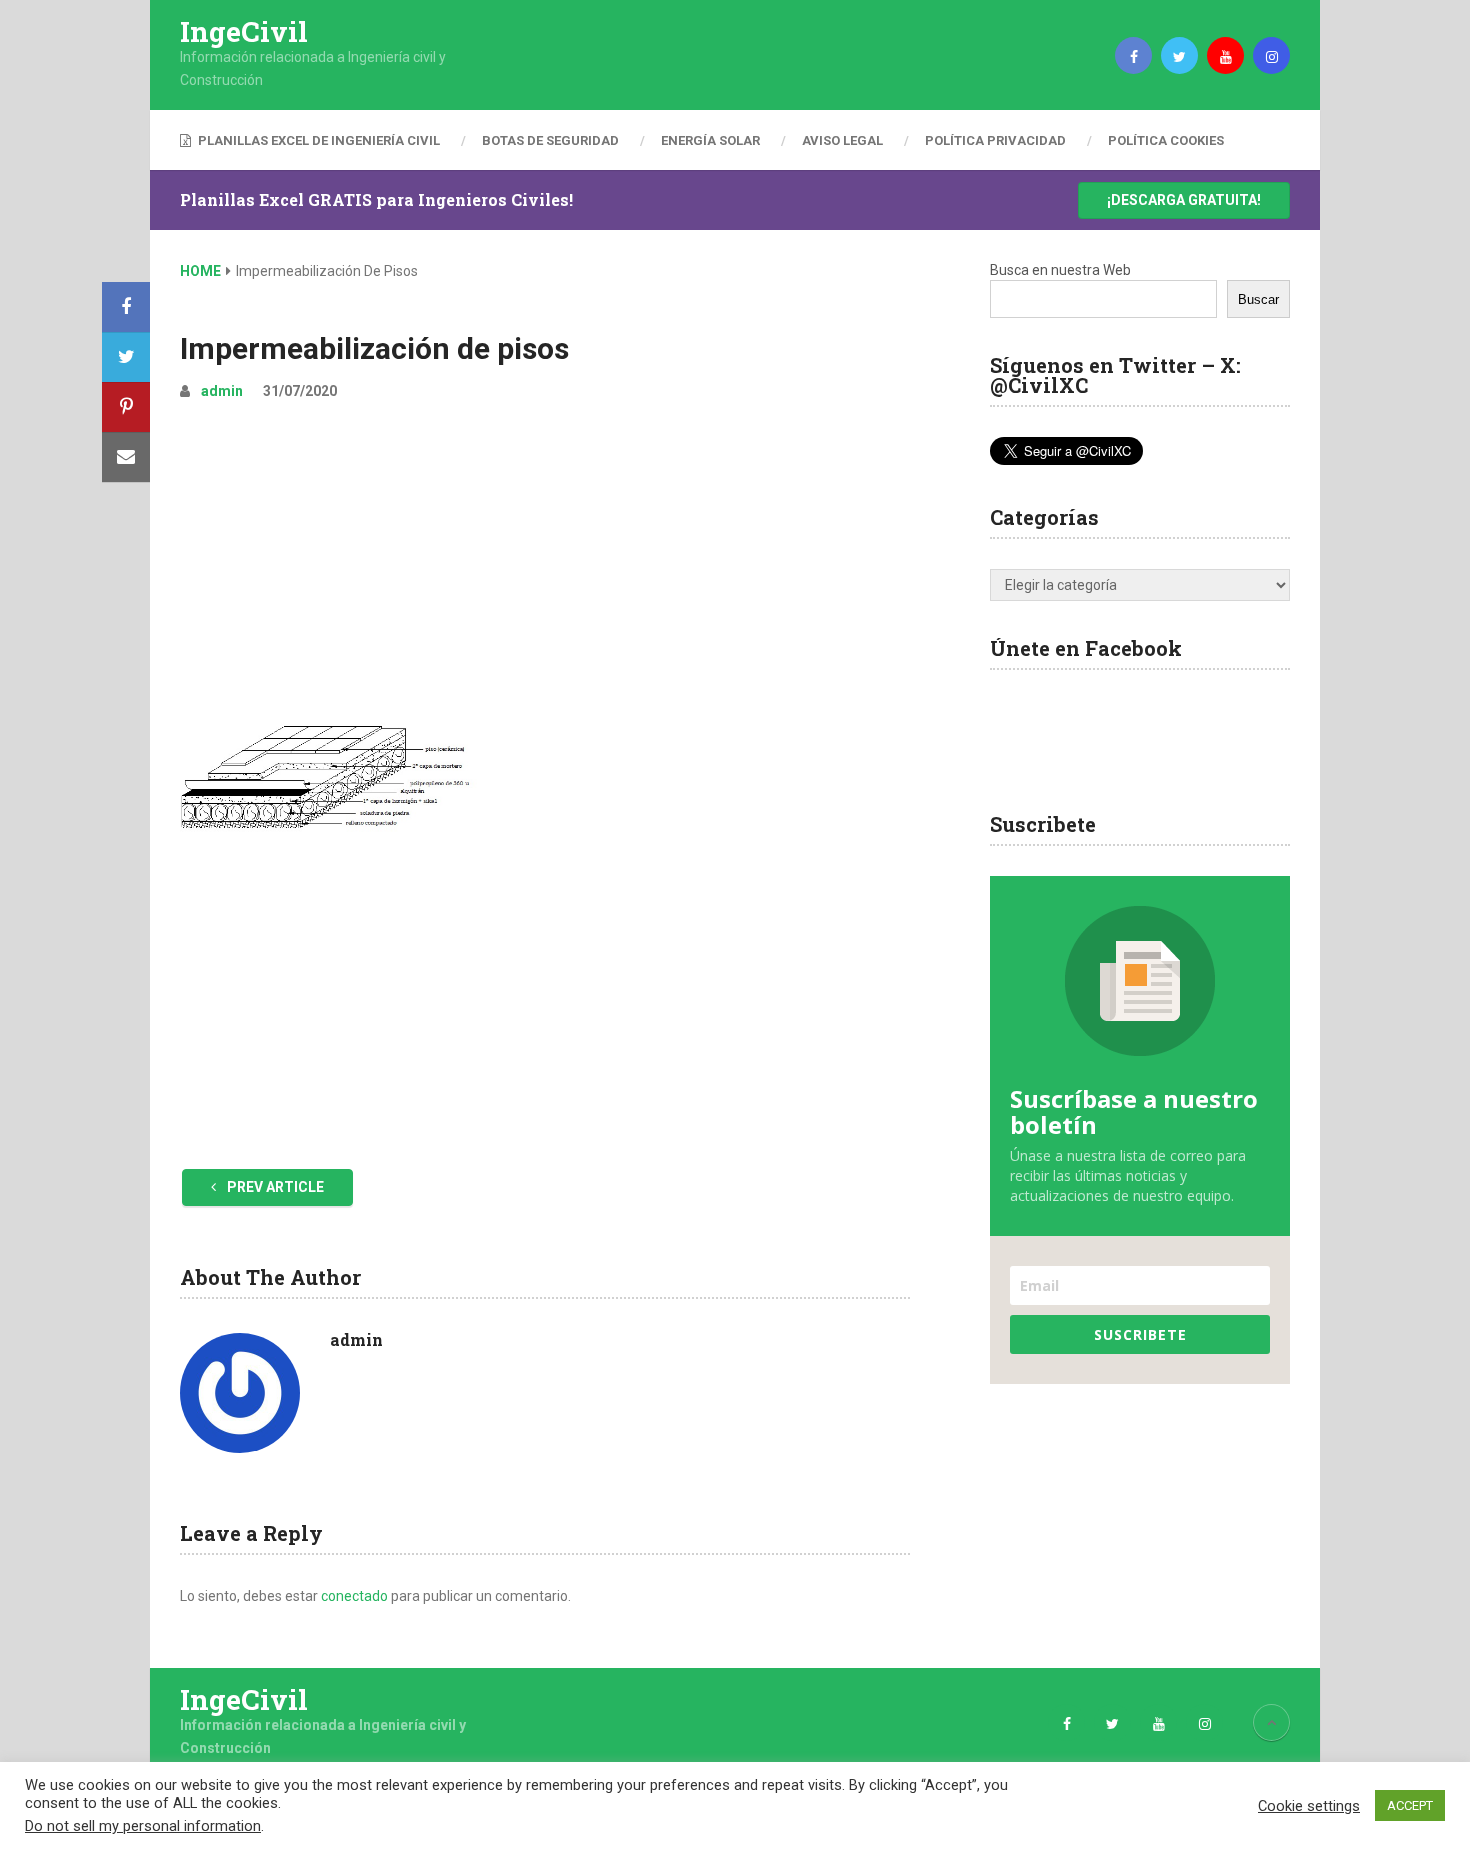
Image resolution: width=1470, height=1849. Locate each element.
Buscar (1258, 299)
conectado (354, 1596)
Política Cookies (1166, 140)
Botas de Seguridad (550, 140)
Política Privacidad (995, 140)
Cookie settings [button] (1309, 1806)
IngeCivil (244, 32)
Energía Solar (710, 140)
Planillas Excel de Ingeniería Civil (317, 140)
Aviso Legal (842, 140)
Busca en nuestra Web (1060, 270)
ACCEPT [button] (1410, 1805)
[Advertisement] (545, 568)
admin (222, 391)
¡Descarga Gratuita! (1184, 200)
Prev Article (274, 1187)
